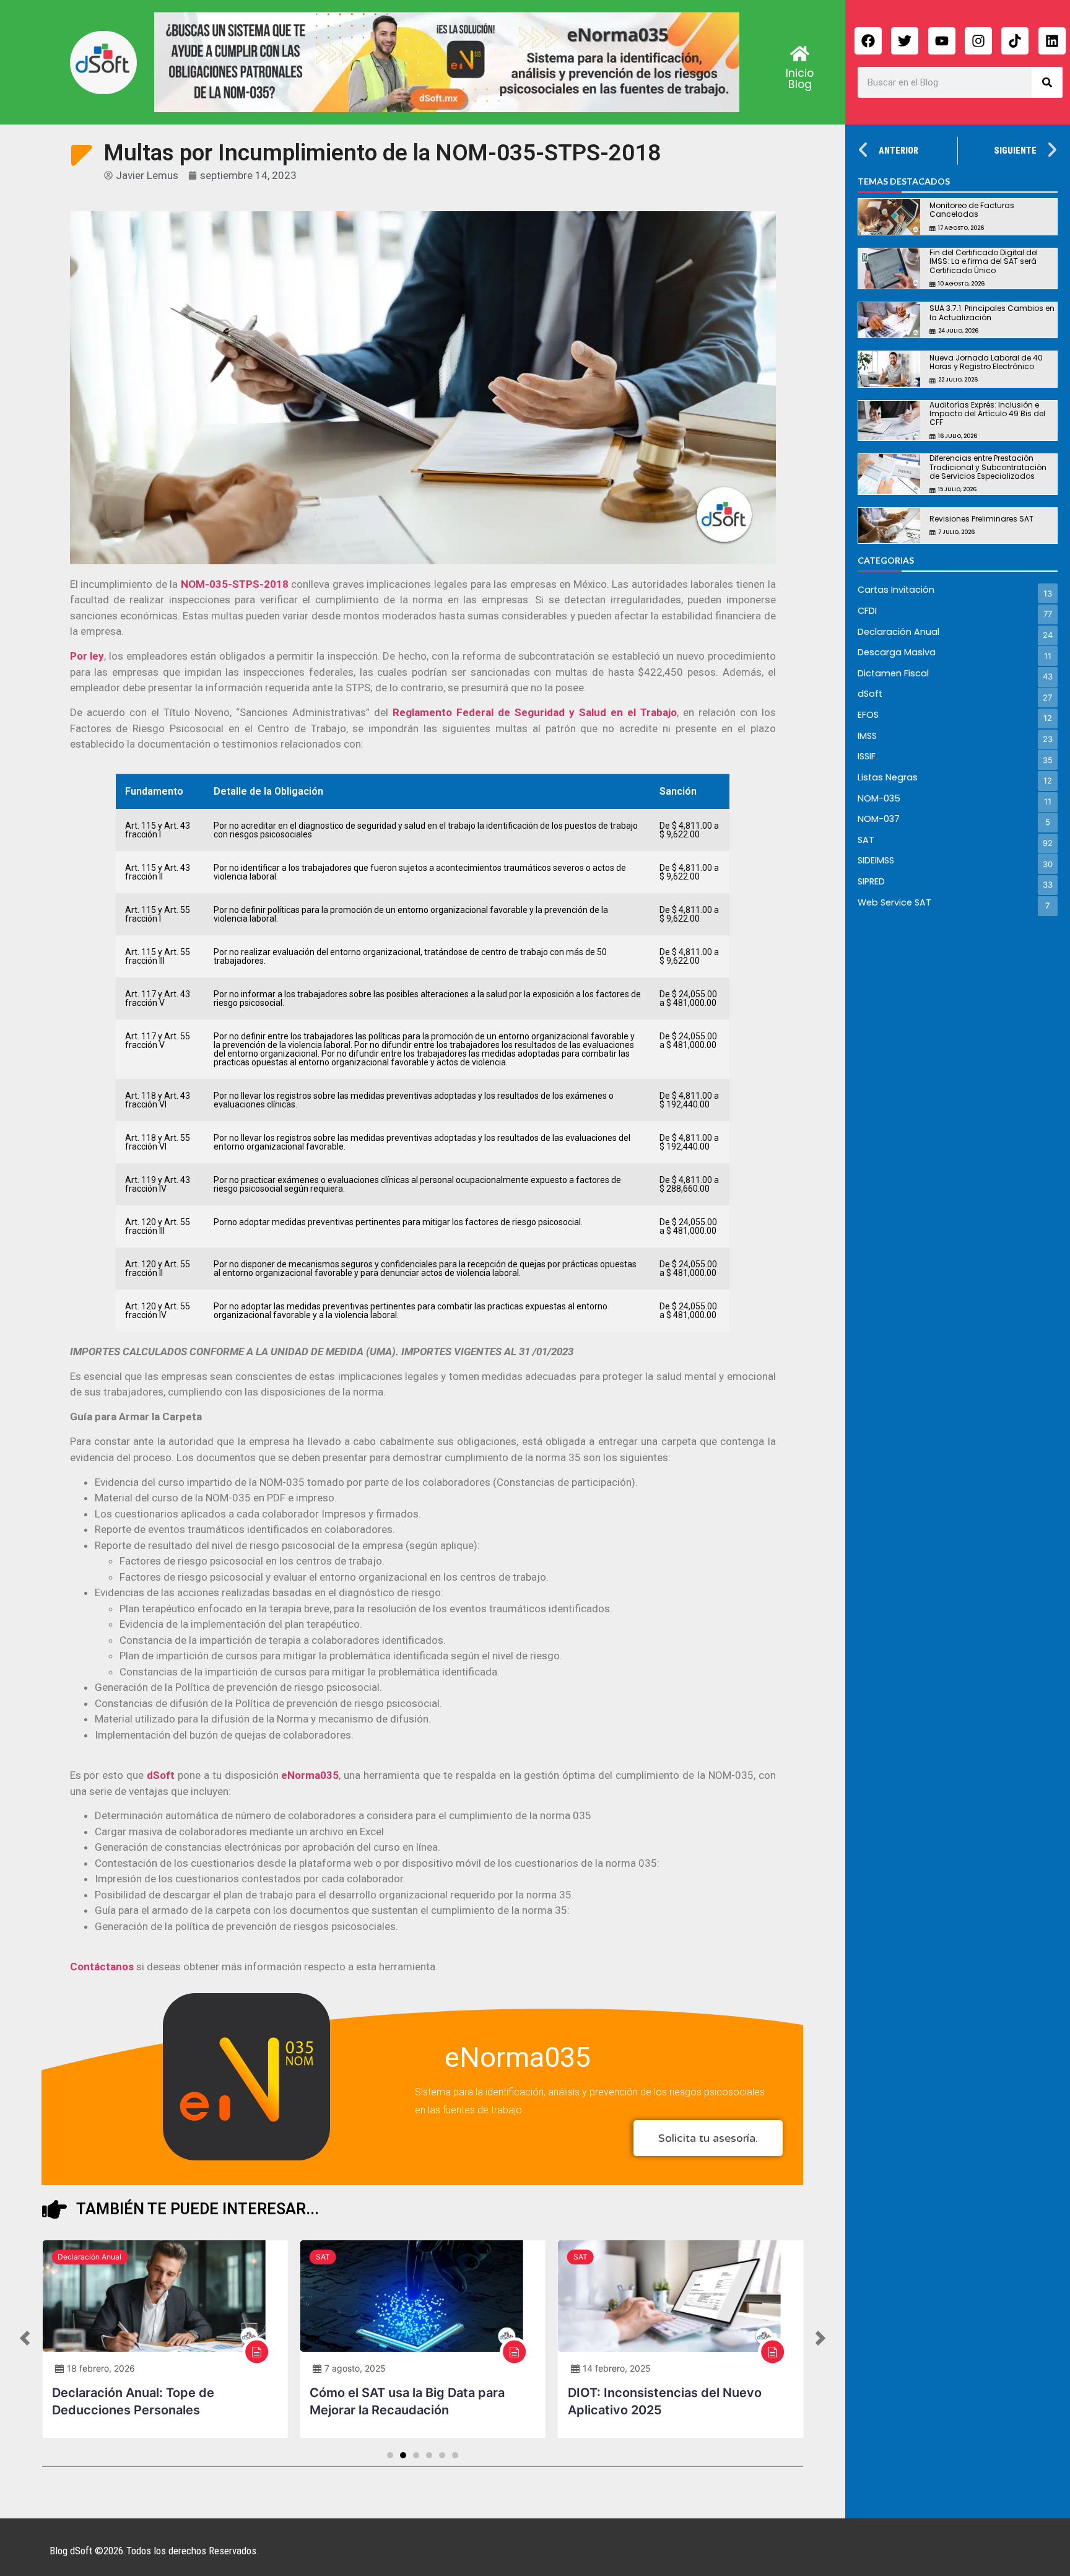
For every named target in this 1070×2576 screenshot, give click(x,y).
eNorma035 (518, 2057)
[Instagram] (978, 41)
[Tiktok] (1015, 41)
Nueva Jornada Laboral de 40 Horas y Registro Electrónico (986, 362)
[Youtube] (942, 41)
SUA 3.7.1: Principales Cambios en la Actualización (992, 312)
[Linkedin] (1052, 41)
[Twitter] (905, 41)
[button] (25, 2339)
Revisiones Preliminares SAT (981, 519)
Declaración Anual (89, 2257)
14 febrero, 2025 (617, 2368)
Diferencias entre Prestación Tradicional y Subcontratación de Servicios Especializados (988, 467)
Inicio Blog (800, 79)
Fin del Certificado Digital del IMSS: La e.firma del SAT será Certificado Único (984, 261)
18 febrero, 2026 (101, 2368)
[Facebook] (868, 41)
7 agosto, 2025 (355, 2368)
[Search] (1047, 82)
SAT (323, 2257)
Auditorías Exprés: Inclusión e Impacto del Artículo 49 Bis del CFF (987, 414)
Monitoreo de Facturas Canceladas (972, 210)
